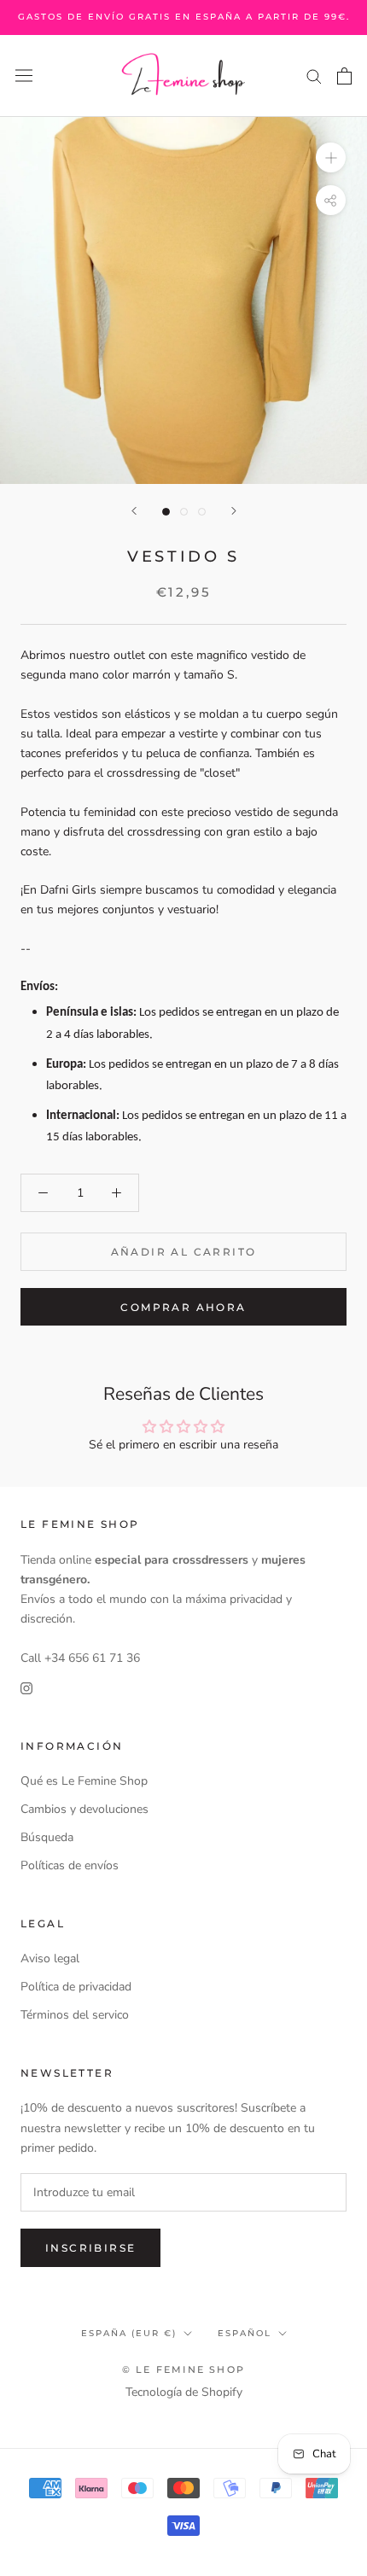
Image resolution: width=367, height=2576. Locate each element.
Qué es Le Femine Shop (84, 1781)
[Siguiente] (234, 511)
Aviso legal (50, 1958)
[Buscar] (314, 76)
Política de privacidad (76, 1987)
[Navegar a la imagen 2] (184, 512)
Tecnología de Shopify (184, 2392)
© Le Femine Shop (183, 2369)
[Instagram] (26, 1687)
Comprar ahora (183, 1307)
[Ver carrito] (344, 76)
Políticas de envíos (70, 1865)
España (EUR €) (129, 2333)
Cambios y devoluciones (84, 1809)
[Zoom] (331, 157)
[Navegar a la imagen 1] (166, 512)
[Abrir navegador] (24, 76)
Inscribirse (90, 2248)
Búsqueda (47, 1837)
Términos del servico (75, 2015)
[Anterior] (134, 511)
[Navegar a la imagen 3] (202, 512)
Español (245, 2333)
